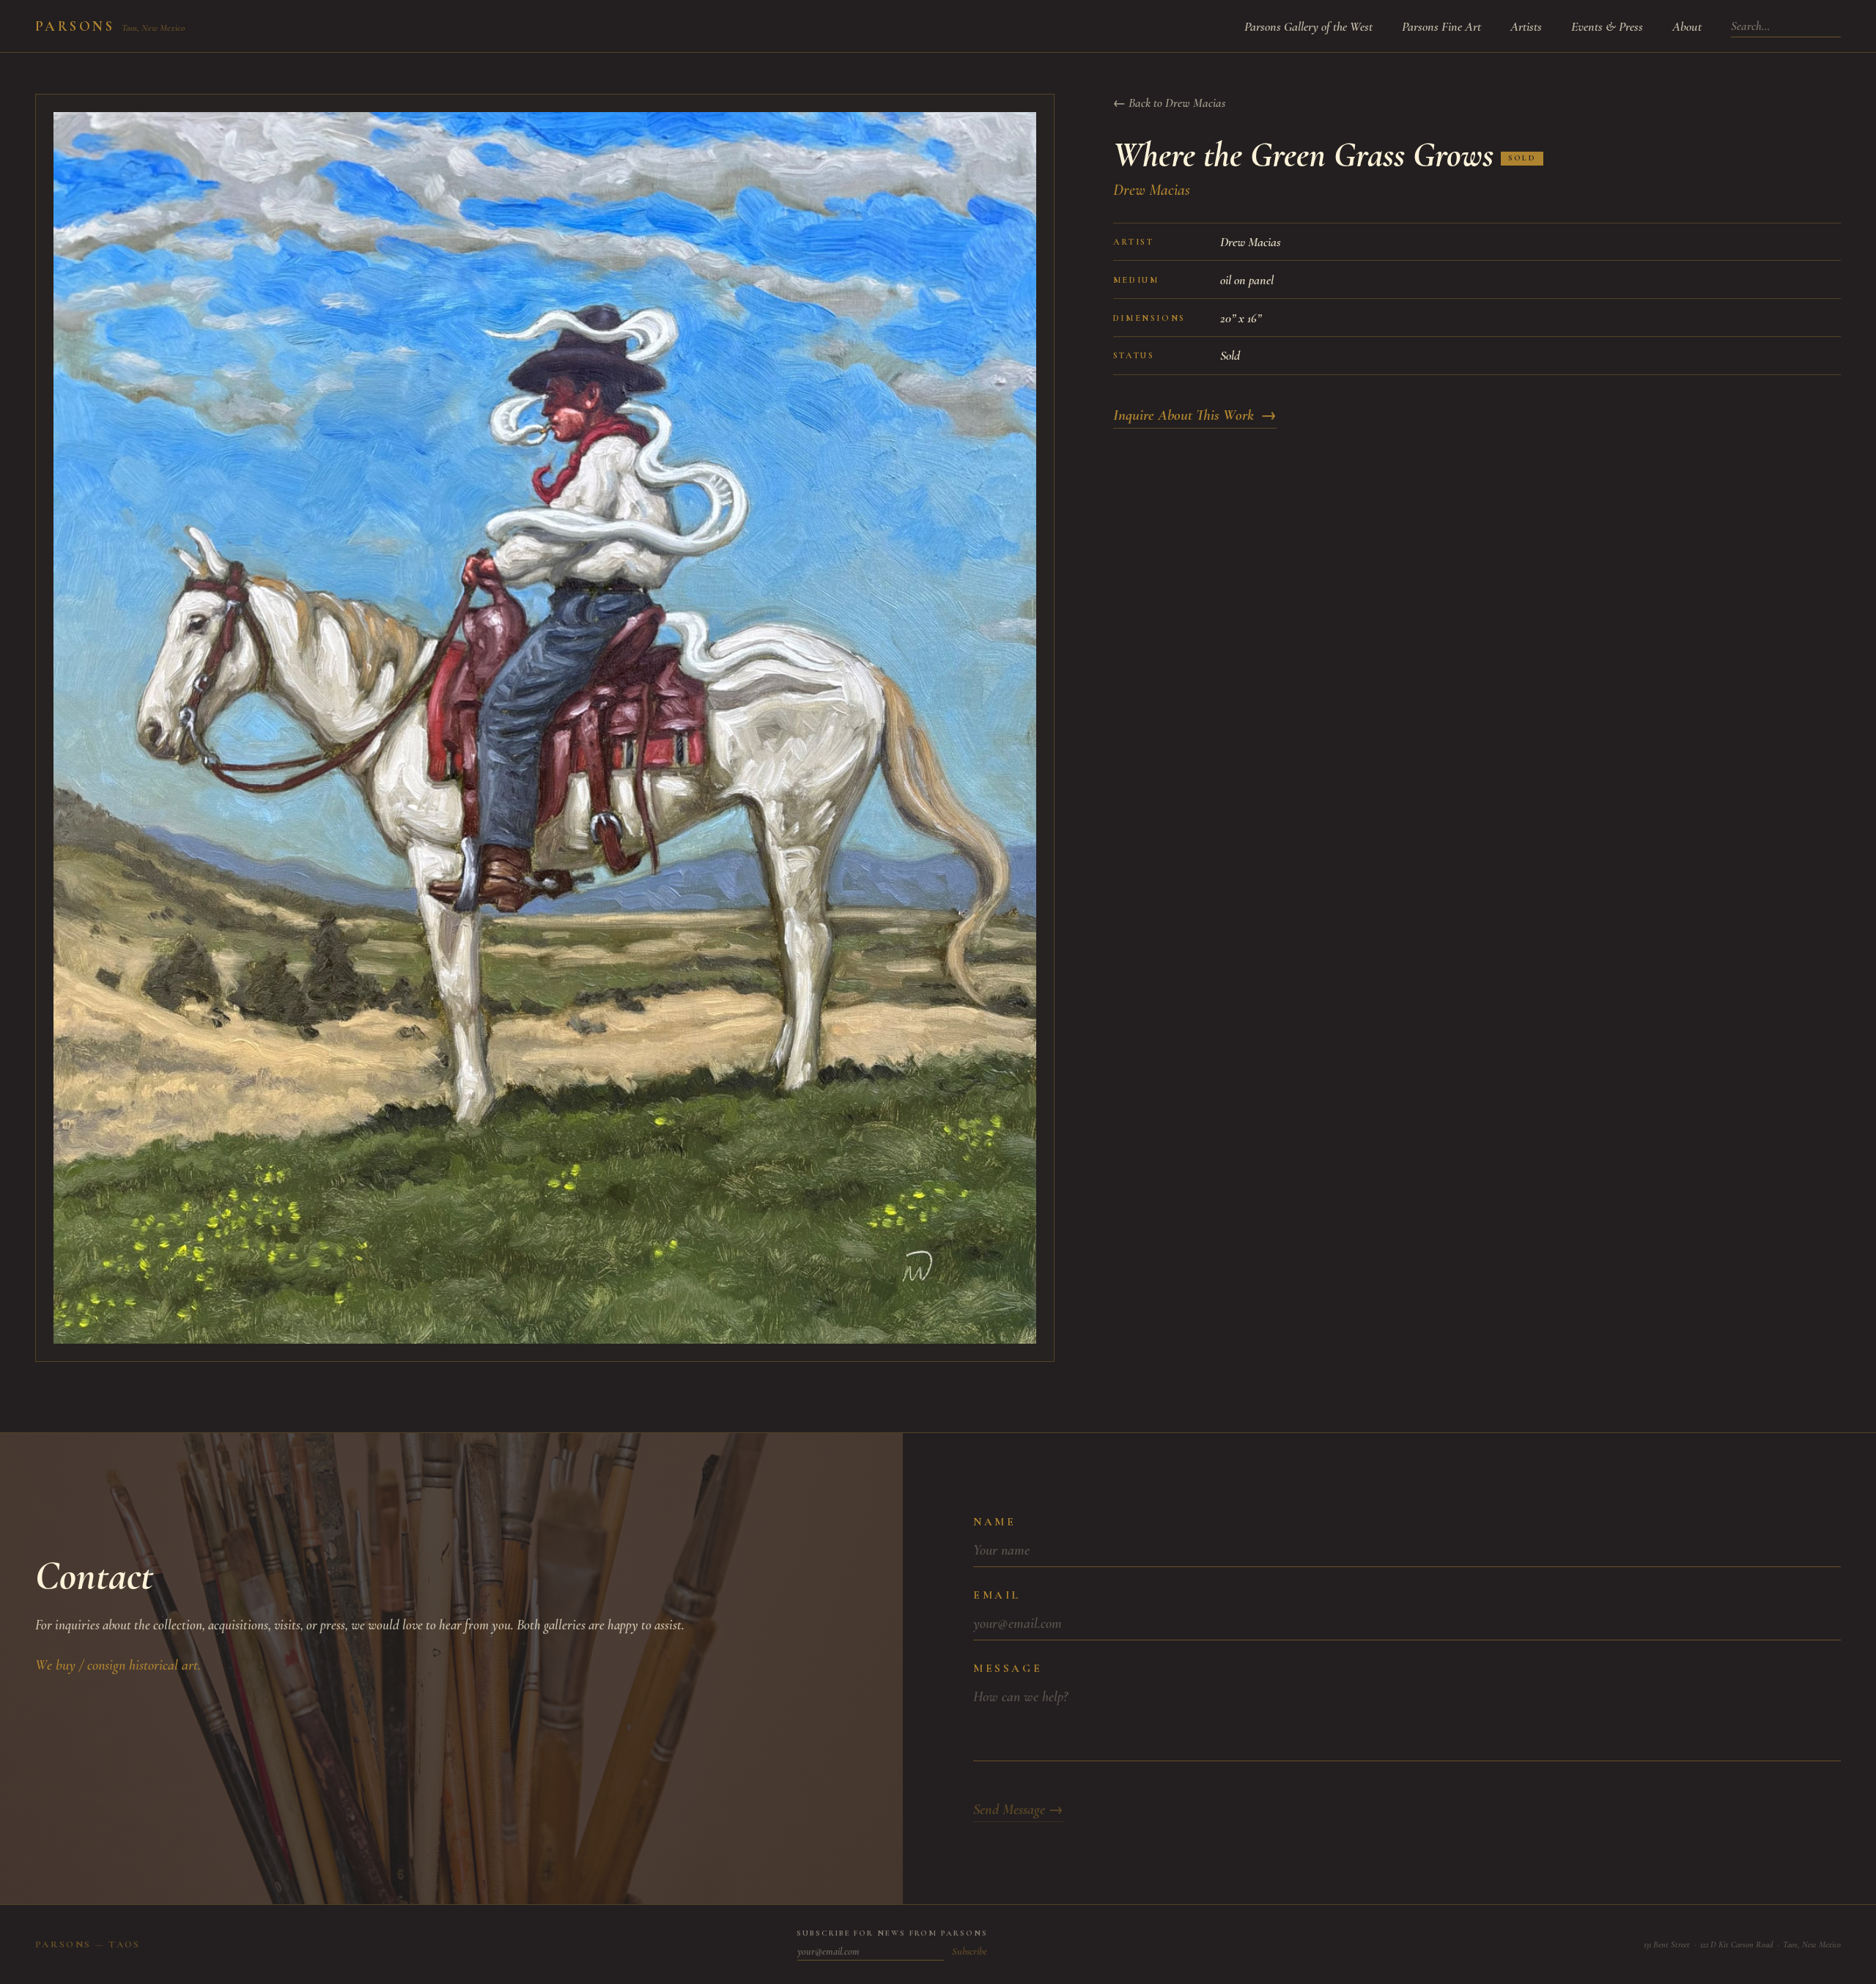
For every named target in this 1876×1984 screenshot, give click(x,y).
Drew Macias (1152, 190)
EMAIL (997, 1595)
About (1687, 26)
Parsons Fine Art (1441, 26)
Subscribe (970, 1951)
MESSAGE (1008, 1668)
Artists (1526, 26)
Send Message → (1018, 1810)
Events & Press (1607, 26)
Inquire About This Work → (1195, 415)
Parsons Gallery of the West (1308, 26)
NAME (994, 1522)
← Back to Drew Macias (1169, 103)
